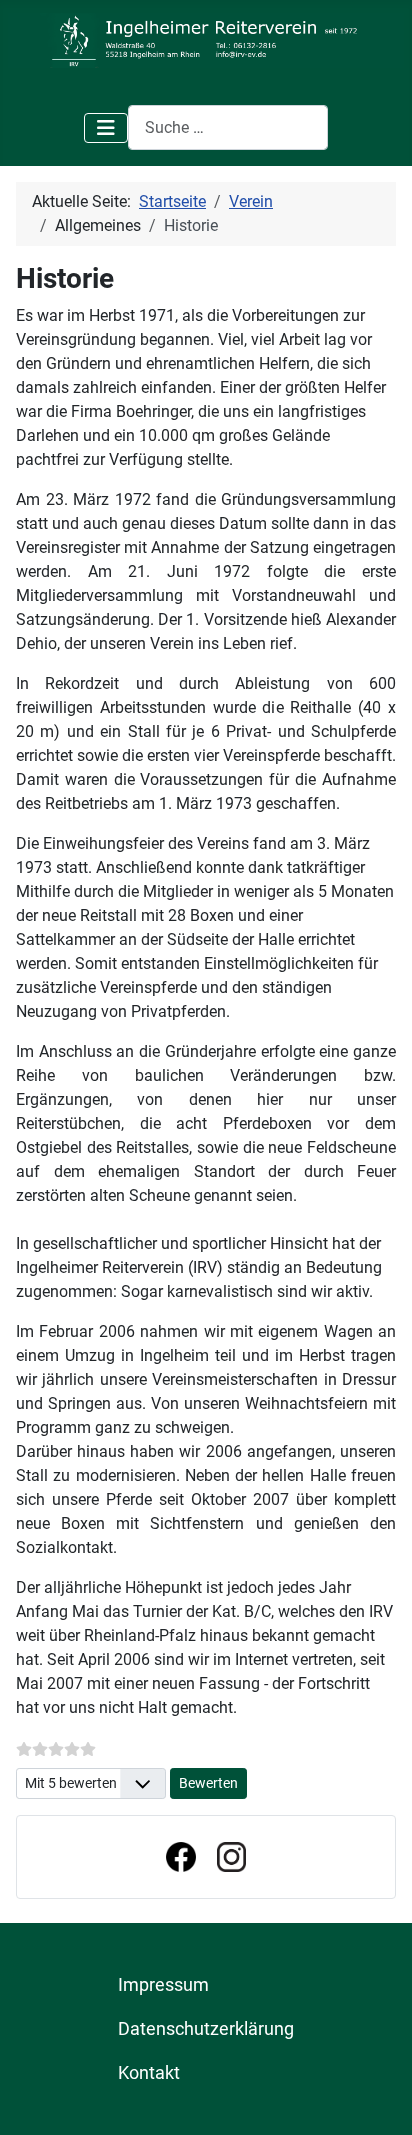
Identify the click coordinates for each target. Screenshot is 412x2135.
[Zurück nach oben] (377, 2098)
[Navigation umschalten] (106, 128)
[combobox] (228, 127)
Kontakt (149, 2073)
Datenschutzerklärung (206, 2029)
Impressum (163, 1985)
